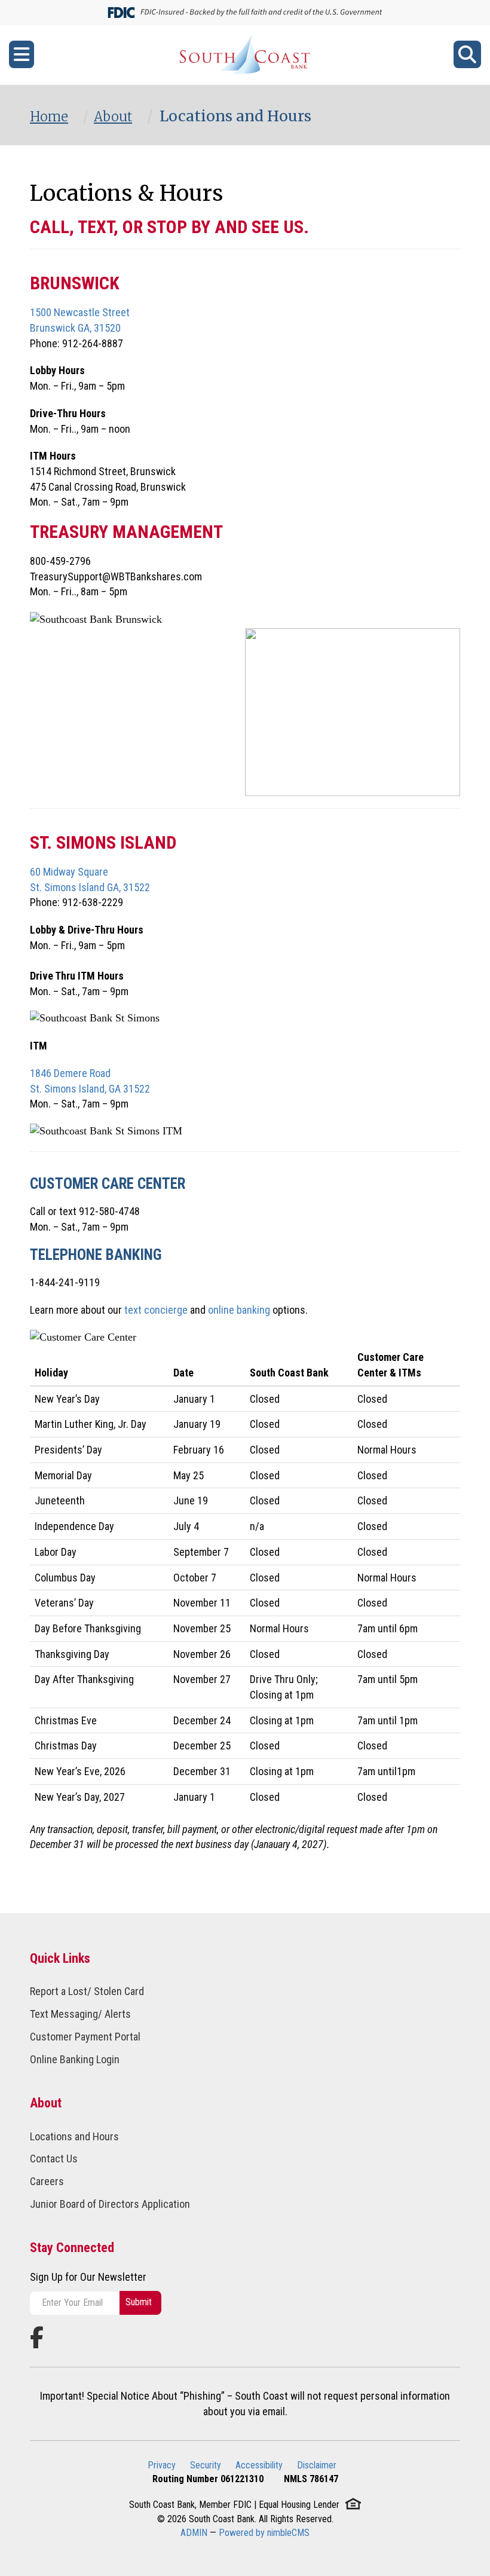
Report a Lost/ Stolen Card (87, 1991)
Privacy (162, 2465)
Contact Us (54, 2159)
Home (49, 117)
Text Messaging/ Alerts (80, 2014)
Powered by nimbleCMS (264, 2533)
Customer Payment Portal (85, 2037)
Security (206, 2465)
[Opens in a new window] (245, 55)
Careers (47, 2181)
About (113, 117)
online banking (239, 1310)
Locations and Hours (74, 2136)
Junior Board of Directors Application (110, 2204)
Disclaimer (317, 2465)
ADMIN (194, 2533)
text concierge (156, 1310)
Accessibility (259, 2465)
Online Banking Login (75, 2059)
